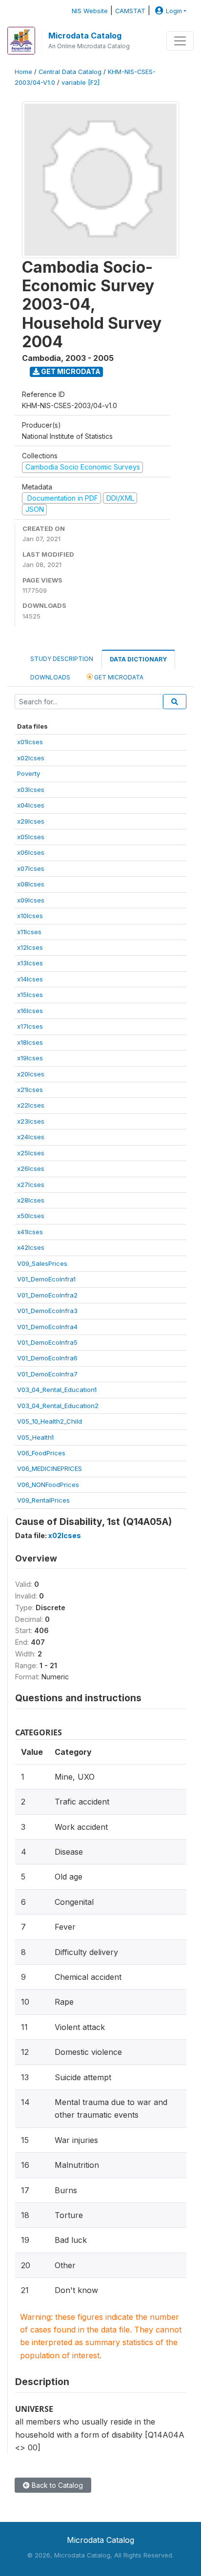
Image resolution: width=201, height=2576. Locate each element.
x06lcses (31, 852)
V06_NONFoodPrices (48, 1485)
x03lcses (31, 790)
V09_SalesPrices (42, 1263)
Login (174, 11)
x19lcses (30, 1058)
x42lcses (31, 1247)
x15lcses (30, 995)
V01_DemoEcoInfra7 (47, 1374)
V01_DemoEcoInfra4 (47, 1327)
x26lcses (31, 1168)
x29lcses (31, 821)
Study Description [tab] (62, 659)
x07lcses (31, 868)
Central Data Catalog (70, 72)
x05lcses (31, 837)
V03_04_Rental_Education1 (57, 1390)
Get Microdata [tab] (118, 677)
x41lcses (30, 1232)
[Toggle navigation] (180, 41)
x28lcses (31, 1200)
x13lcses (30, 963)
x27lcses (31, 1185)
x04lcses (31, 805)
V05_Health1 (35, 1437)
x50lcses (31, 1216)
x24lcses (31, 1137)
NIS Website (90, 11)
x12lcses (30, 947)
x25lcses (31, 1153)
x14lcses (30, 979)
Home (23, 72)
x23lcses (31, 1121)
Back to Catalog (56, 2485)
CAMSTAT (130, 11)
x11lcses (29, 932)
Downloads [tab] (50, 677)
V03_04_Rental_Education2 (58, 1406)
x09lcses (31, 900)
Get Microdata (70, 371)
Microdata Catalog (85, 36)
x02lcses (31, 758)
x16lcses (30, 1011)
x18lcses (30, 1042)
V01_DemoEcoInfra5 (47, 1342)
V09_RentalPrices (43, 1500)
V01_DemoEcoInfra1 (46, 1279)
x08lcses (31, 884)
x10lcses (30, 916)
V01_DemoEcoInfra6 (47, 1358)
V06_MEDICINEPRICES (50, 1468)
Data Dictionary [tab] (138, 659)
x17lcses (30, 1026)
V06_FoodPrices (41, 1453)
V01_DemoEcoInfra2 (47, 1295)
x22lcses (31, 1105)
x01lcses (30, 742)
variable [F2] (80, 83)
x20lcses (31, 1074)
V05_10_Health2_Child (50, 1421)
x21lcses (30, 1090)
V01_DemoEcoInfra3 (47, 1311)
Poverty (29, 773)
